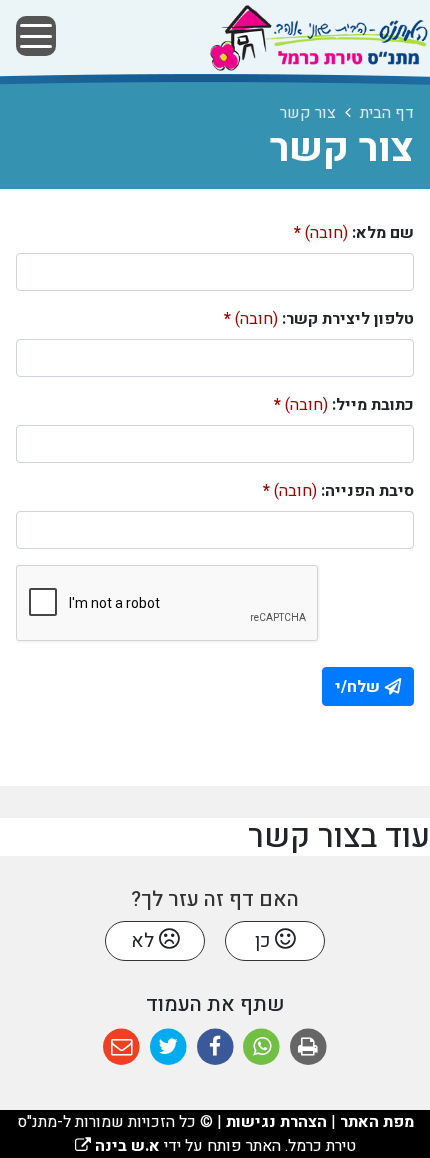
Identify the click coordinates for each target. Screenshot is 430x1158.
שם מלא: (354, 233)
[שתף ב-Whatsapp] (261, 1047)
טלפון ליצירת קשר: (319, 319)
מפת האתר (377, 1122)
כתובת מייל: (344, 405)
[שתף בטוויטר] (168, 1047)
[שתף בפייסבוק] (215, 1047)
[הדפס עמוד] (308, 1047)
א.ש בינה (117, 1146)
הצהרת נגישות (276, 1122)
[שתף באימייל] (121, 1047)
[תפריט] (36, 36)
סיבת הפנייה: (338, 491)
